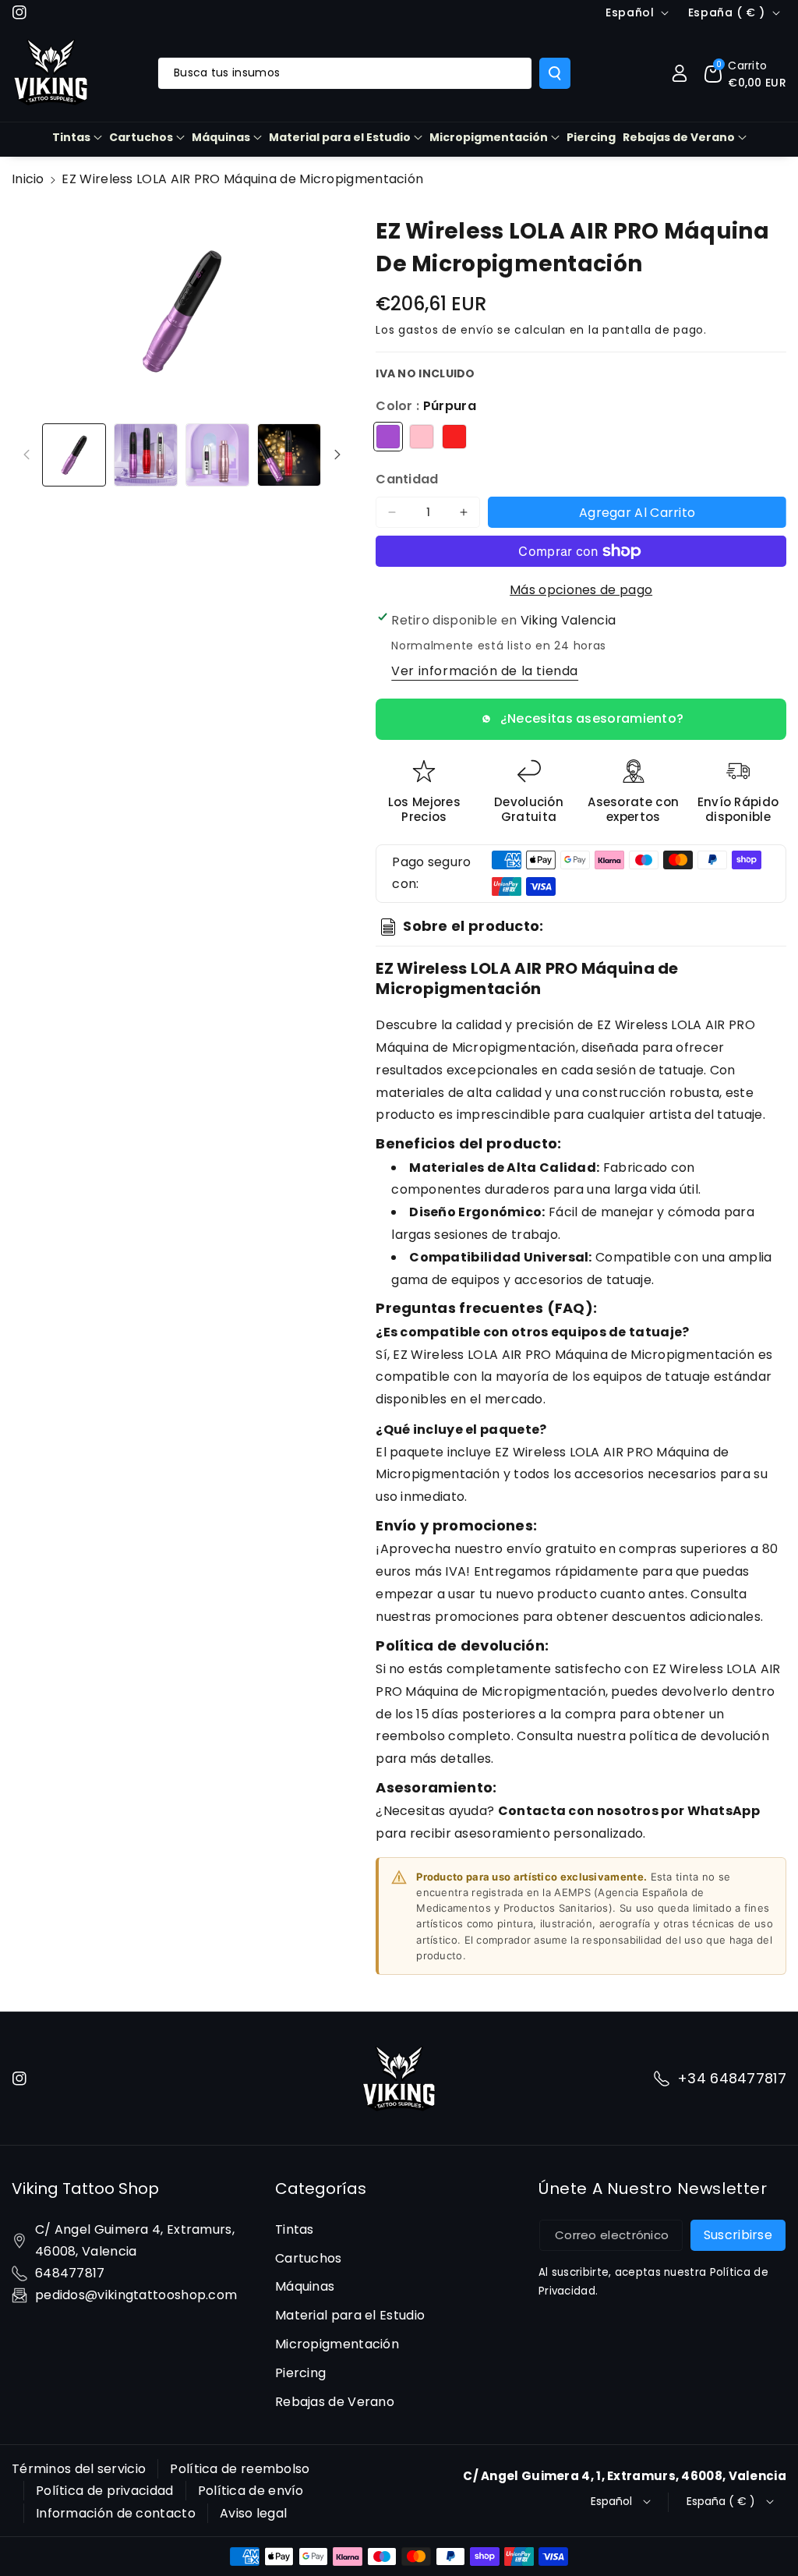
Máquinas (221, 137)
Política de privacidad (105, 2491)
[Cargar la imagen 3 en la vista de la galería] (217, 455)
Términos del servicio (79, 2469)
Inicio (28, 179)
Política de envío (251, 2491)
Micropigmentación (489, 137)
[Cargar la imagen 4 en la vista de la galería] (289, 455)
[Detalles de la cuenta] (680, 73)
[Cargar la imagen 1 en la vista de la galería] (74, 455)
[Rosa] (422, 437)
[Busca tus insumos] (555, 73)
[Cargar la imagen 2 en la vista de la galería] (146, 455)
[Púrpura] (388, 437)
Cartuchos (141, 137)
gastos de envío (446, 330)
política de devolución (699, 1736)
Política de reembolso (240, 2469)
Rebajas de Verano (679, 137)
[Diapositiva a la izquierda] (26, 455)
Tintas (71, 137)
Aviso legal (253, 2513)
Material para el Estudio (340, 137)
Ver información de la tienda (485, 671)
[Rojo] (454, 437)
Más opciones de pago (581, 590)
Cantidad (407, 479)
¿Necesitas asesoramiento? (592, 718)
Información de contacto (116, 2513)
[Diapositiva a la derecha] (337, 455)
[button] (745, 73)
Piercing (300, 2373)
